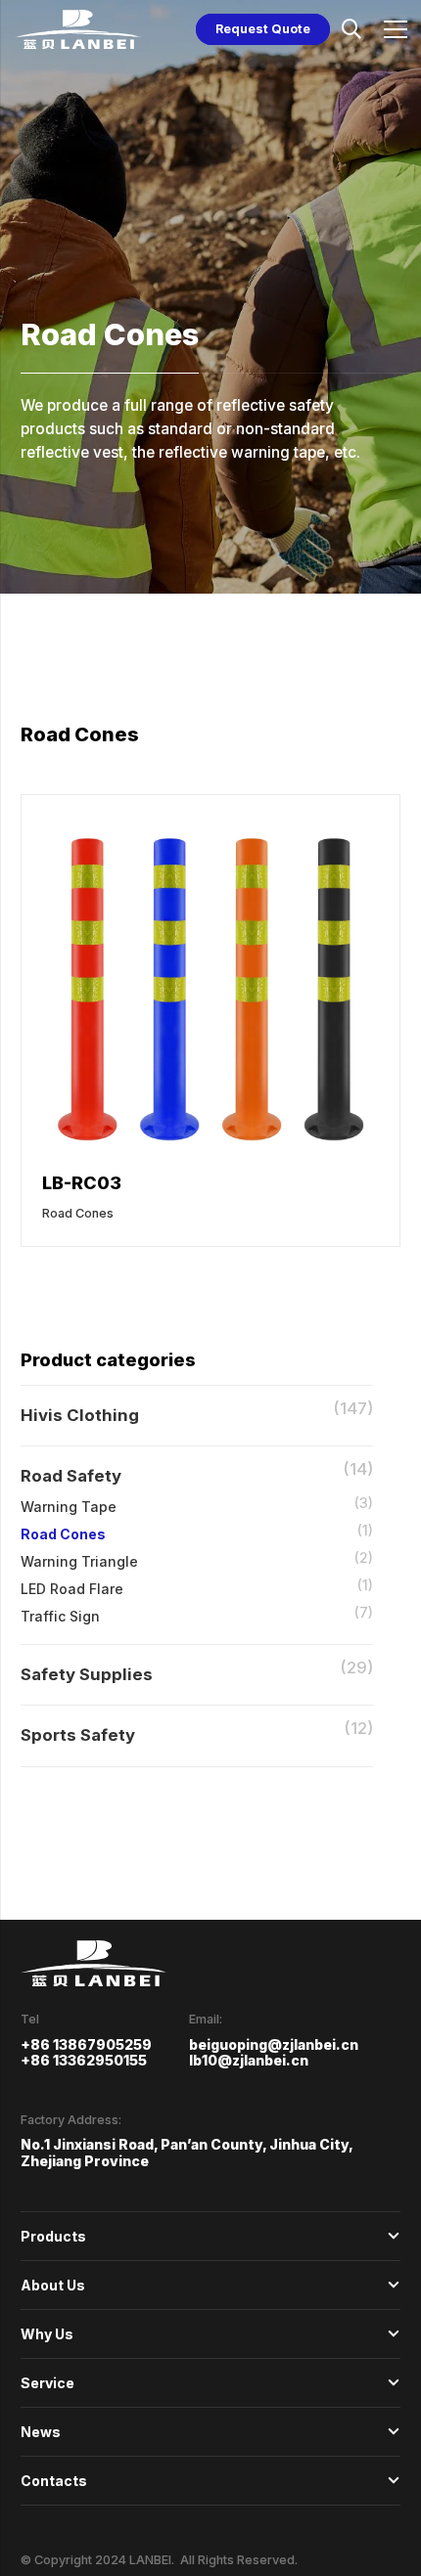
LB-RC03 (82, 1182)
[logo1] (77, 29)
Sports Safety (78, 1735)
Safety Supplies (87, 1674)
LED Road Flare (72, 1589)
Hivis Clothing (80, 1415)
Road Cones (63, 1534)
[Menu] (396, 29)
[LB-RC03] (210, 827)
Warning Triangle (79, 1561)
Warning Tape (69, 1507)
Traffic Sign (60, 1616)
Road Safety (71, 1476)
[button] (351, 29)
